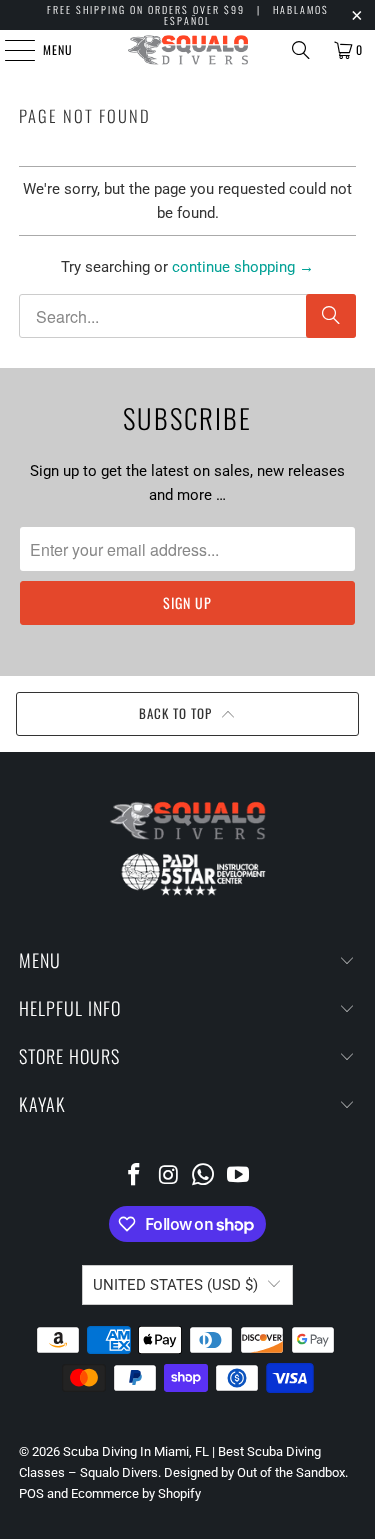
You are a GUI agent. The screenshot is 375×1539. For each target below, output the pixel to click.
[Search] (301, 50)
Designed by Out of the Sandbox (254, 1472)
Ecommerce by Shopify (136, 1493)
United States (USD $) (175, 1285)
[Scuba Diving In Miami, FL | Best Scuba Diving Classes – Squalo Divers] (188, 50)
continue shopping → (243, 267)
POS (31, 1493)
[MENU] (9, 50)
